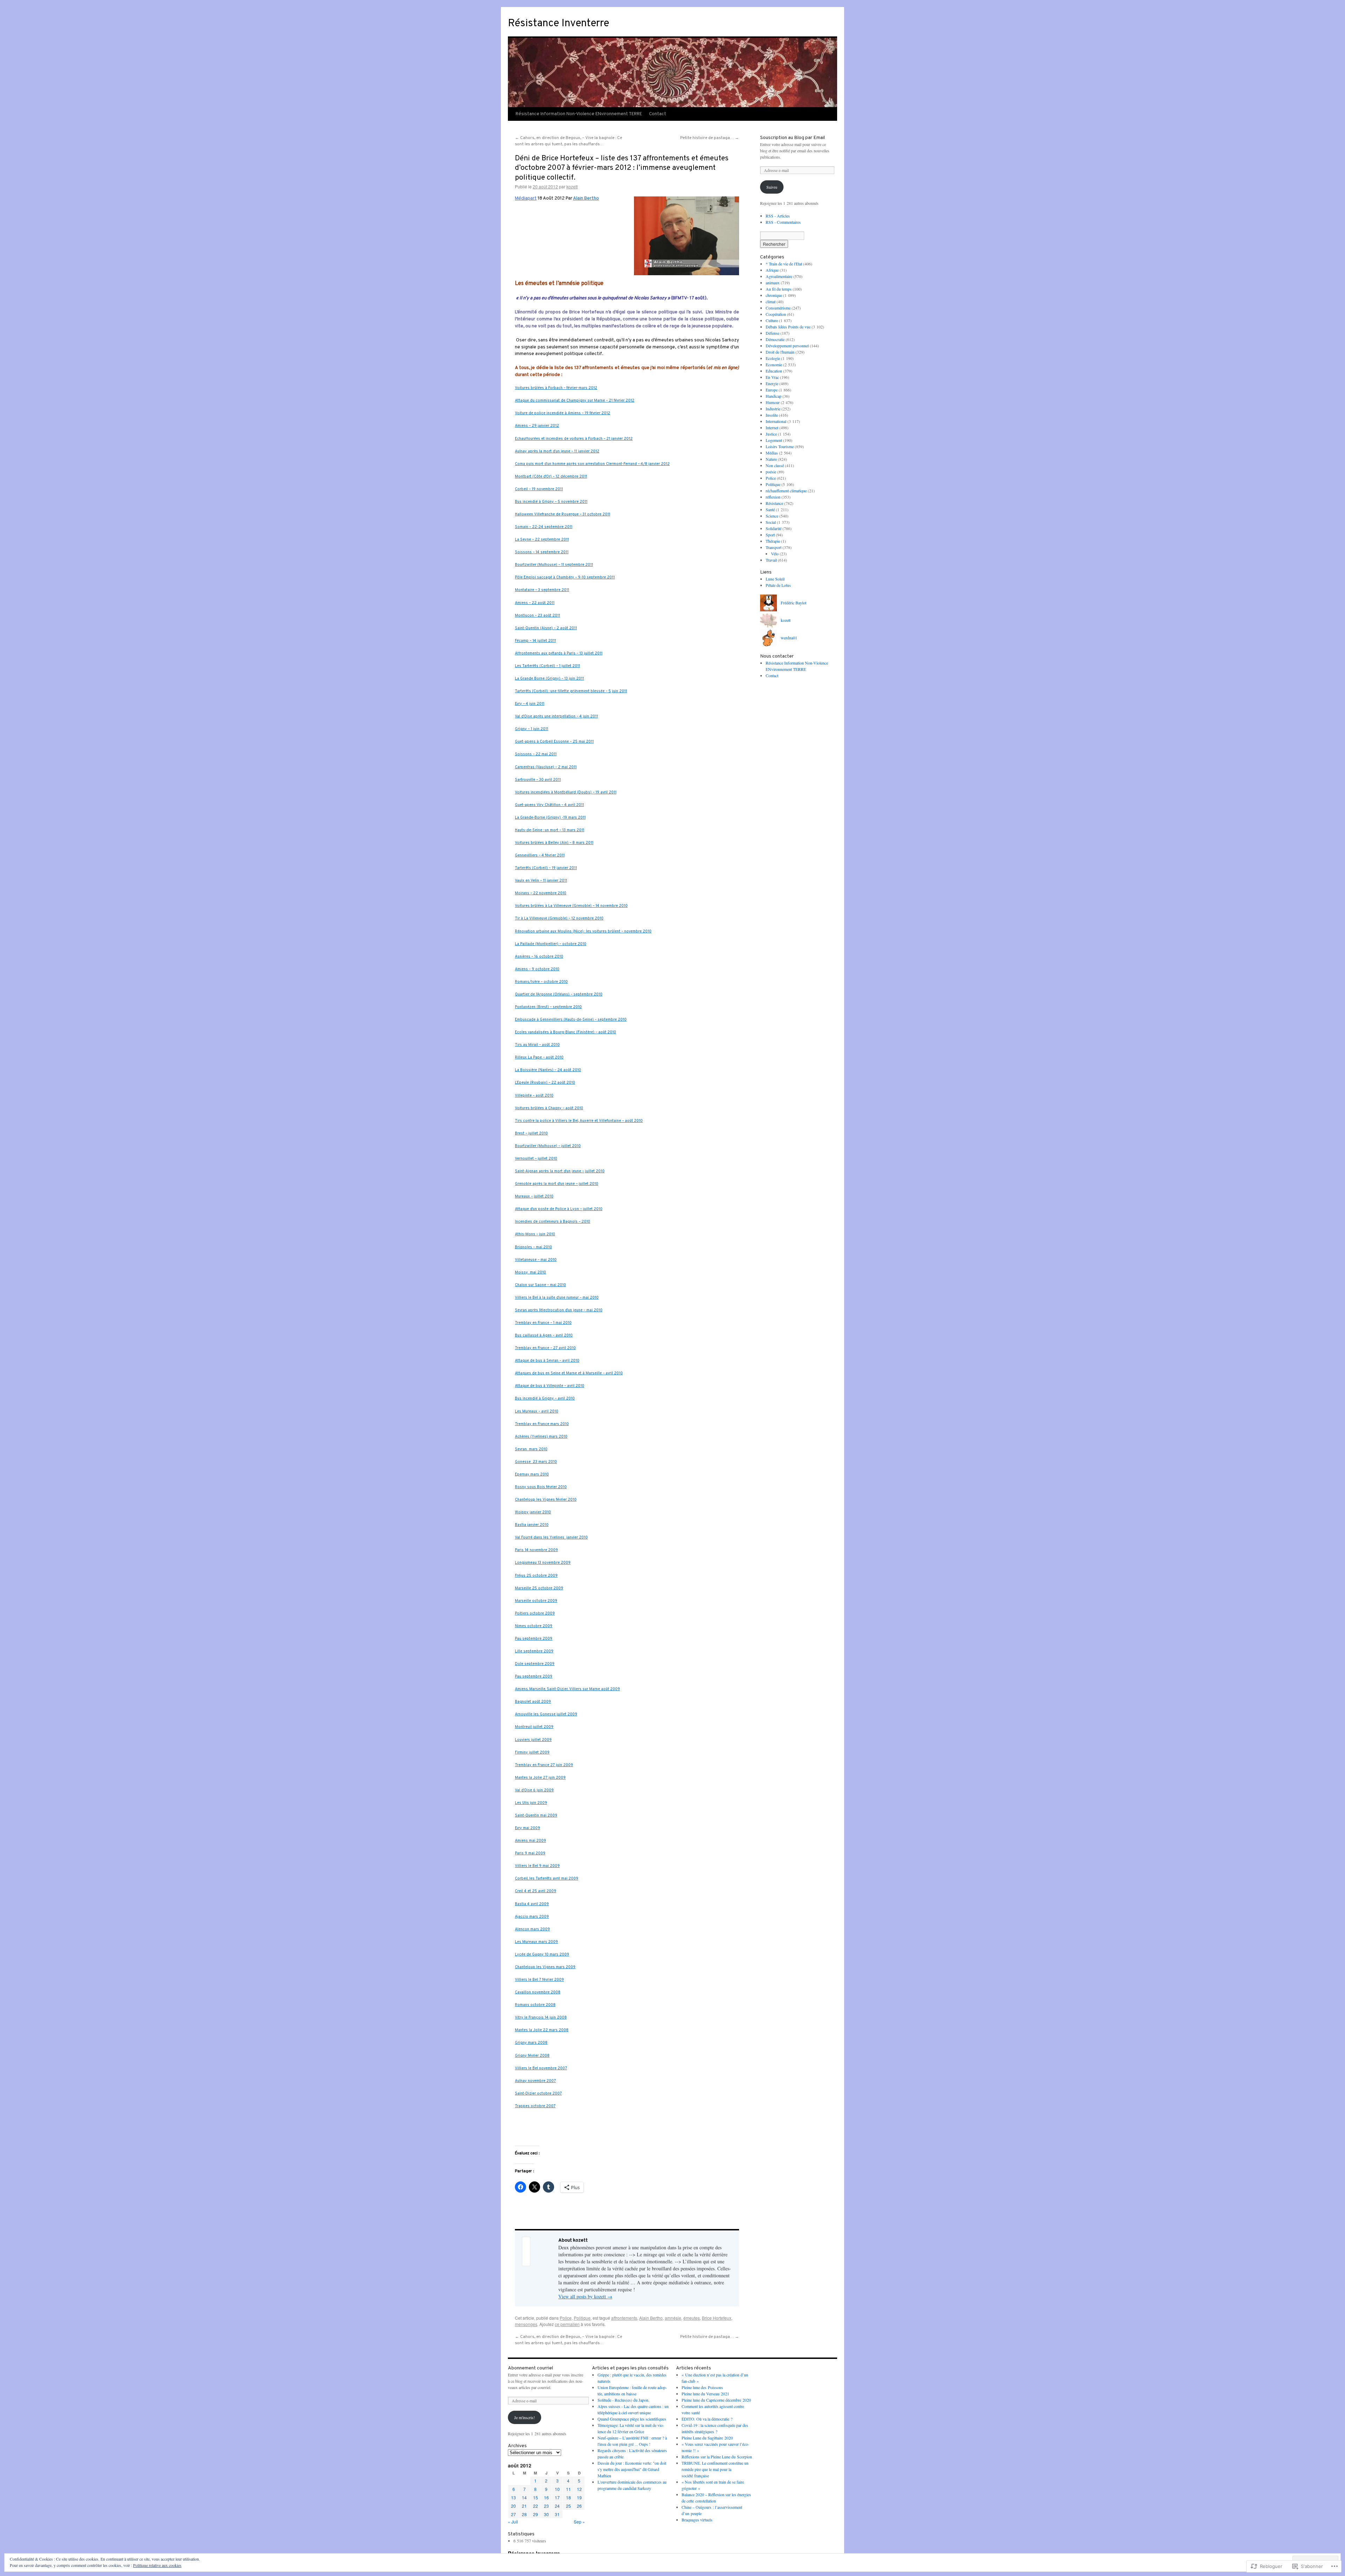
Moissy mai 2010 (530, 1273)
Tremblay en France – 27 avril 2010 (545, 1348)
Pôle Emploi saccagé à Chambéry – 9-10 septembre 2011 (565, 578)
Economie (774, 364)
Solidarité (774, 528)
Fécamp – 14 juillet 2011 (535, 641)
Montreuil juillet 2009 (534, 1727)
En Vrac (772, 377)
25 (568, 2506)
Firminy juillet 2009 (532, 1753)
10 (557, 2489)
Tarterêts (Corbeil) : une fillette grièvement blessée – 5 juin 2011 (571, 691)
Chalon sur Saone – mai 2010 (540, 1285)
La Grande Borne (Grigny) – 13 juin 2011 (549, 679)
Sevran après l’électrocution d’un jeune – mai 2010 (559, 1310)
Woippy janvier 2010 (533, 1512)
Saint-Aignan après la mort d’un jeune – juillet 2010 (560, 1171)
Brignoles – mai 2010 (533, 1247)
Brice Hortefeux (717, 2318)
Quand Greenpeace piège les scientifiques (632, 2419)
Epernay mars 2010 (532, 1475)
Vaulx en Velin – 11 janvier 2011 (541, 881)
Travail (771, 560)
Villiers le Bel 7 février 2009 (539, 1980)
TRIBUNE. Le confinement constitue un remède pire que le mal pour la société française (715, 2469)
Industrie (773, 409)
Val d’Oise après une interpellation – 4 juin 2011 (556, 717)
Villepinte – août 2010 (534, 1096)
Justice (771, 434)
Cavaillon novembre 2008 (538, 1992)
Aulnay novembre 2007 (535, 2081)
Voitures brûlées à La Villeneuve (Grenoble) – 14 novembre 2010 (571, 906)
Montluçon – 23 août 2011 (537, 616)
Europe (772, 390)
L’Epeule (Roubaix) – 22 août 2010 (545, 1083)
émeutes (692, 2318)
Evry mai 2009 (527, 1828)
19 (579, 2497)
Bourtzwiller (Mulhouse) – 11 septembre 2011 (554, 565)
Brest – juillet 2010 (531, 1134)
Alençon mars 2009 (532, 1929)
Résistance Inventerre (558, 24)
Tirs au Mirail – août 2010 (537, 1045)
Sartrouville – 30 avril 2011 (538, 780)
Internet (772, 428)
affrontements (624, 2318)
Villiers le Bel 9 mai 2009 (537, 1866)
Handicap (774, 396)
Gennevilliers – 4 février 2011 (540, 856)
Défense (772, 333)
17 (557, 2497)
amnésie (673, 2318)
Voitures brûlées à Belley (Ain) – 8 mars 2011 (554, 843)
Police (566, 2318)
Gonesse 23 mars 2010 (536, 1462)
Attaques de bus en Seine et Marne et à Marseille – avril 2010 (569, 1373)
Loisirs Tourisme (780, 446)
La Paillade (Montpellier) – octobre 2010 (551, 944)
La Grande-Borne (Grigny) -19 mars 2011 (550, 818)
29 (536, 2514)
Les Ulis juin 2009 (531, 1803)
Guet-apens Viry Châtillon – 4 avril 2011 (549, 805)
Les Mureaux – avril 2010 (537, 1412)
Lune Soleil (775, 579)
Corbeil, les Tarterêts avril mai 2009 (547, 1879)
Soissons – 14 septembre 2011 (542, 552)
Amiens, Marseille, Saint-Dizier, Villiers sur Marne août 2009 (567, 1689)
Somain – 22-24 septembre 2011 (544, 527)
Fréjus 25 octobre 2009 (536, 1576)
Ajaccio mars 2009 (532, 1917)
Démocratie (775, 339)
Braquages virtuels (697, 2520)
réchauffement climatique (786, 491)
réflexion (773, 497)
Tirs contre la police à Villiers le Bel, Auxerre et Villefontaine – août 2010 (579, 1121)
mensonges (526, 2324)
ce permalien (567, 2324)
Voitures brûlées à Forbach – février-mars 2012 (556, 388)
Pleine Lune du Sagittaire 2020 (707, 2438)
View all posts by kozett (585, 2296)
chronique (774, 295)
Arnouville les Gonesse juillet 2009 (546, 1714)
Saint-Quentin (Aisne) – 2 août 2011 (546, 628)
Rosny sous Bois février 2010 (541, 1487)
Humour (773, 402)
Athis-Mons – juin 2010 (535, 1234)
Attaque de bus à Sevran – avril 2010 (547, 1361)
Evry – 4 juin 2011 (530, 704)
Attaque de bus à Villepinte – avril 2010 (550, 1386)
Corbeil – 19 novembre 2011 (539, 489)
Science (772, 516)
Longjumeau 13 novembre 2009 (543, 1563)
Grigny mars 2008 (531, 2043)
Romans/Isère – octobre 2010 (541, 982)
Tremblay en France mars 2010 (542, 1424)
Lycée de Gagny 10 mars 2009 (542, 1955)
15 (536, 2497)
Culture (772, 320)
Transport (774, 547)
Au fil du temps (779, 289)
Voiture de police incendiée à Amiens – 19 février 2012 (563, 413)
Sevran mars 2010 (531, 1449)
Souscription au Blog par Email (792, 138)
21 (524, 2506)
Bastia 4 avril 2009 (532, 1904)
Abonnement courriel (530, 2368)
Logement (774, 440)
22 (536, 2506)
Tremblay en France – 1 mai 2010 (543, 1323)
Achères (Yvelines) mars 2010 (541, 1437)
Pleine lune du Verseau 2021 (705, 2394)
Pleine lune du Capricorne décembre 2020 (716, 2400)
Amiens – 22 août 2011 (535, 603)
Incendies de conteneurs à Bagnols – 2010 (553, 1222)
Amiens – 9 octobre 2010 (537, 969)
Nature (771, 459)
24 (557, 2506)
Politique (582, 2318)
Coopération (776, 314)
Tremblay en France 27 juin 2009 (544, 1765)
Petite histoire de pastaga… (710, 138)
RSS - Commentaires (783, 222)
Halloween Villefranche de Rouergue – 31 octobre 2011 (563, 515)
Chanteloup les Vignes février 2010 (546, 1500)
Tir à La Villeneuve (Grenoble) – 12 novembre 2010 (559, 919)
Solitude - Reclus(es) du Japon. (623, 2400)
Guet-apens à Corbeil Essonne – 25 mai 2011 (554, 742)
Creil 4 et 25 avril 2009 (536, 1891)
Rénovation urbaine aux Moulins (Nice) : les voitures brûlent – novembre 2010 (583, 932)
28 (524, 2514)
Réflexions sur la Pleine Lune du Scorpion (717, 2457)
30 (546, 2514)
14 (524, 2497)
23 (546, 2506)
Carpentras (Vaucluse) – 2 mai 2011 (546, 767)
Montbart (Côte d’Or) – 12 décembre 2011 (551, 477)
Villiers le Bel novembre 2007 (541, 2068)
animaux (773, 283)
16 (546, 2497)
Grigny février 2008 (532, 2056)
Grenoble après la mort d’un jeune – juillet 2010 (557, 1184)
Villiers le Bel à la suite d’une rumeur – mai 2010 (557, 1298)
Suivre (772, 187)
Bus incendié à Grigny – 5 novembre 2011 (551, 502)
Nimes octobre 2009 (534, 1626)
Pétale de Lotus (778, 585)
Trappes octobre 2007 (535, 2106)
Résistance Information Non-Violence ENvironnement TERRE (579, 114)
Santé (770, 509)
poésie (771, 472)
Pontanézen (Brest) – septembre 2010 (548, 1007)
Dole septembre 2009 (535, 1664)
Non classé (775, 465)
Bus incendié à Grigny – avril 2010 (545, 1399)
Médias (772, 453)
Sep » (579, 2522)
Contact (658, 114)
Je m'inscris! (525, 2417)
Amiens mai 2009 (530, 1841)
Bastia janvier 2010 (532, 1525)
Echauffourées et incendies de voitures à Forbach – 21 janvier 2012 (574, 439)
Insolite (772, 415)
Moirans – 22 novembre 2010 (541, 893)
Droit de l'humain (780, 352)
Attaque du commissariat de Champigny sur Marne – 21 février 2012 (575, 401)
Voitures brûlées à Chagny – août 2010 (549, 1108)
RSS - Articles (778, 216)
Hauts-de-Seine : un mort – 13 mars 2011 (550, 830)
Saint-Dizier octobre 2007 (538, 2094)
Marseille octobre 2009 (536, 1601)
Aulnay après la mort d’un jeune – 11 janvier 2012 (557, 452)
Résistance (774, 503)
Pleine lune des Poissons (702, 2387)
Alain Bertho (586, 198)
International (776, 421)
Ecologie (773, 358)
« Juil (513, 2522)
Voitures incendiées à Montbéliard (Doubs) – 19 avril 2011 (566, 793)
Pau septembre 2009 (534, 1639)
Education (774, 371)
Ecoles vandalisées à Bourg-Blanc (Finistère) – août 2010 (565, 1032)
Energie (772, 383)
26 (579, 2506)
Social (771, 522)
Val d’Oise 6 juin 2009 (534, 1790)
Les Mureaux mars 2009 (536, 1942)
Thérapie (773, 541)
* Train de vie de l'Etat (784, 264)
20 (513, 2506)
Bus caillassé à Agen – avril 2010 (544, 1336)
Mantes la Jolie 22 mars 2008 (542, 2030)
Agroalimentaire (779, 276)
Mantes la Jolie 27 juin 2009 (540, 1778)
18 (568, 2497)
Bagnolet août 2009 (533, 1702)
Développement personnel (787, 346)
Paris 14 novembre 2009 (536, 1550)
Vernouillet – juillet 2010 (536, 1159)
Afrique (772, 270)
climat (771, 301)
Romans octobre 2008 (535, 2005)
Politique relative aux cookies (157, 2565)
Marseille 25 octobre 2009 (539, 1588)
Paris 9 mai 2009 (530, 1853)
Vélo (775, 554)
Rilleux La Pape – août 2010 (539, 1058)
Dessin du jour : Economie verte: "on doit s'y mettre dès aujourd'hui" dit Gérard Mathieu (632, 2469)
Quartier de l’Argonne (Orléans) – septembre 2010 (559, 995)
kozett (572, 186)
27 (513, 2514)
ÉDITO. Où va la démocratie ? (707, 2419)
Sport (770, 535)
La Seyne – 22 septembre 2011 (542, 540)
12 (579, 2489)
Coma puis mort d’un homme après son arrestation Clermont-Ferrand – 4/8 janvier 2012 (592, 464)
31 (557, 2514)
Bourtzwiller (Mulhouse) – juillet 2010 (548, 1146)
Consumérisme (778, 308)
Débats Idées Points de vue (788, 327)
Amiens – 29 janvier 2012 (537, 426)
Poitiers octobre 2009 (535, 1614)
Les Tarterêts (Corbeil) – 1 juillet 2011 (547, 666)
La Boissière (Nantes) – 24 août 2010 (548, 1070)
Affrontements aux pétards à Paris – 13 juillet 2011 (559, 654)
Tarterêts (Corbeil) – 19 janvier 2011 (546, 868)
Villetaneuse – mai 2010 (536, 1260)
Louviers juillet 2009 (533, 1740)
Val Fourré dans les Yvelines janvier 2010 (551, 1538)
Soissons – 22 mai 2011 (536, 754)
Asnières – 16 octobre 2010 (539, 957)
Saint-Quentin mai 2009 (536, 1816)
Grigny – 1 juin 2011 (532, 729)
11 (568, 2489)
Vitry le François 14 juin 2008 (541, 2018)
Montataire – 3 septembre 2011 (542, 590)
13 (513, 2497)
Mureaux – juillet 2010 (534, 1197)
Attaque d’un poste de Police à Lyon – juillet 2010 (559, 1209)
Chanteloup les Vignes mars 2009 (545, 1967)
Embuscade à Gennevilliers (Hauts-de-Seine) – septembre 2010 (571, 1020)
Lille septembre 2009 (534, 1651)
